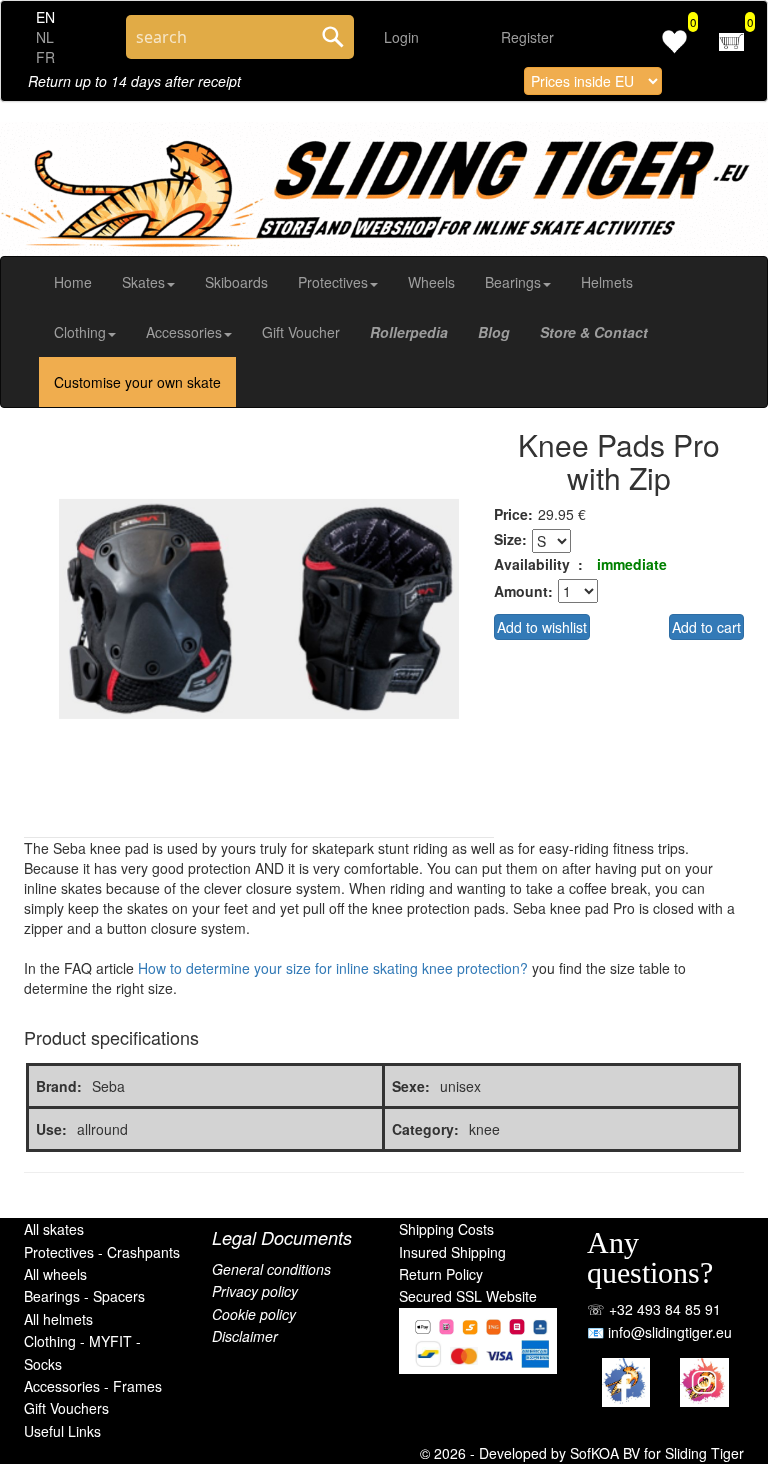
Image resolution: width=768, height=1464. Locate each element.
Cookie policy (254, 1314)
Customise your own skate (137, 382)
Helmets (607, 282)
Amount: (523, 591)
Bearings (513, 282)
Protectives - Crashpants (102, 1252)
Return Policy (441, 1274)
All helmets (58, 1319)
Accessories (184, 332)
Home (73, 282)
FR (45, 57)
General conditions (271, 1269)
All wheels (55, 1274)
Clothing (80, 332)
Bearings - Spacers (84, 1296)
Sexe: (411, 1086)
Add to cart (706, 627)
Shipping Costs (446, 1229)
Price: (513, 514)
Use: (51, 1129)
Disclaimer (245, 1336)
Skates (143, 282)
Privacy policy (255, 1291)
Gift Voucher (301, 332)
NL (45, 37)
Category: (425, 1129)
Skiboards (236, 282)
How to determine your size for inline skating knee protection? (333, 968)
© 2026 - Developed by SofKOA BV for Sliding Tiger (582, 1453)
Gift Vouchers (66, 1408)
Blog (494, 332)
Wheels (431, 282)
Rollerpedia (409, 332)
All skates (54, 1229)
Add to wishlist (542, 627)
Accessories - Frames (93, 1386)
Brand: (59, 1086)
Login (401, 37)
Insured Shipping (452, 1252)
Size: (510, 539)
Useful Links (62, 1431)
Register (527, 37)
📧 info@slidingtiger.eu (659, 1332)
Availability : (538, 564)
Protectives (333, 282)
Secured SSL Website (468, 1296)
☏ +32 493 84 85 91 (654, 1309)
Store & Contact (594, 332)
